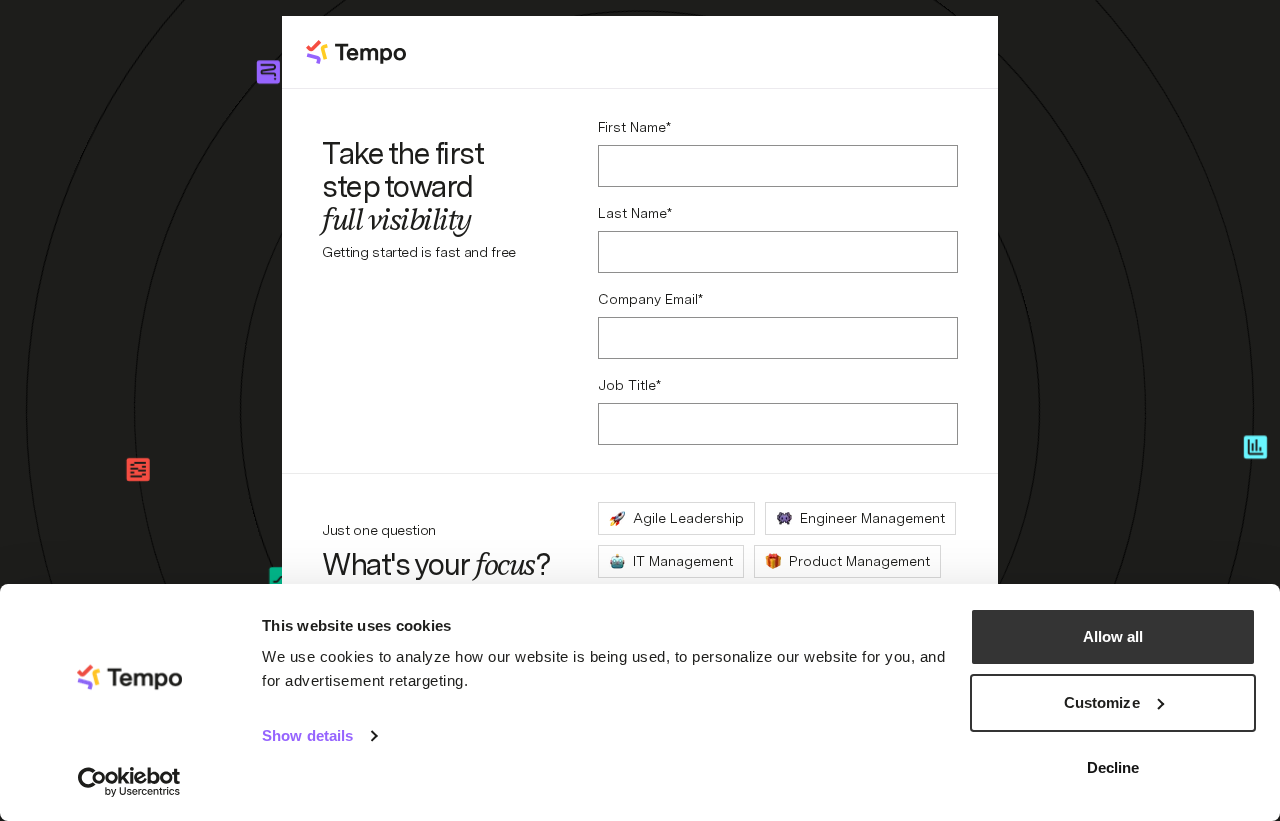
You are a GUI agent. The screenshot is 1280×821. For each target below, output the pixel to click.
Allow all (1113, 636)
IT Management (683, 561)
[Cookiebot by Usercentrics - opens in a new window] (129, 782)
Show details (307, 735)
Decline (1113, 767)
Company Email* (650, 299)
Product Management (859, 561)
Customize (1102, 702)
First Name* (634, 127)
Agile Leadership (688, 518)
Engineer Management (872, 518)
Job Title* (629, 385)
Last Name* (635, 213)
